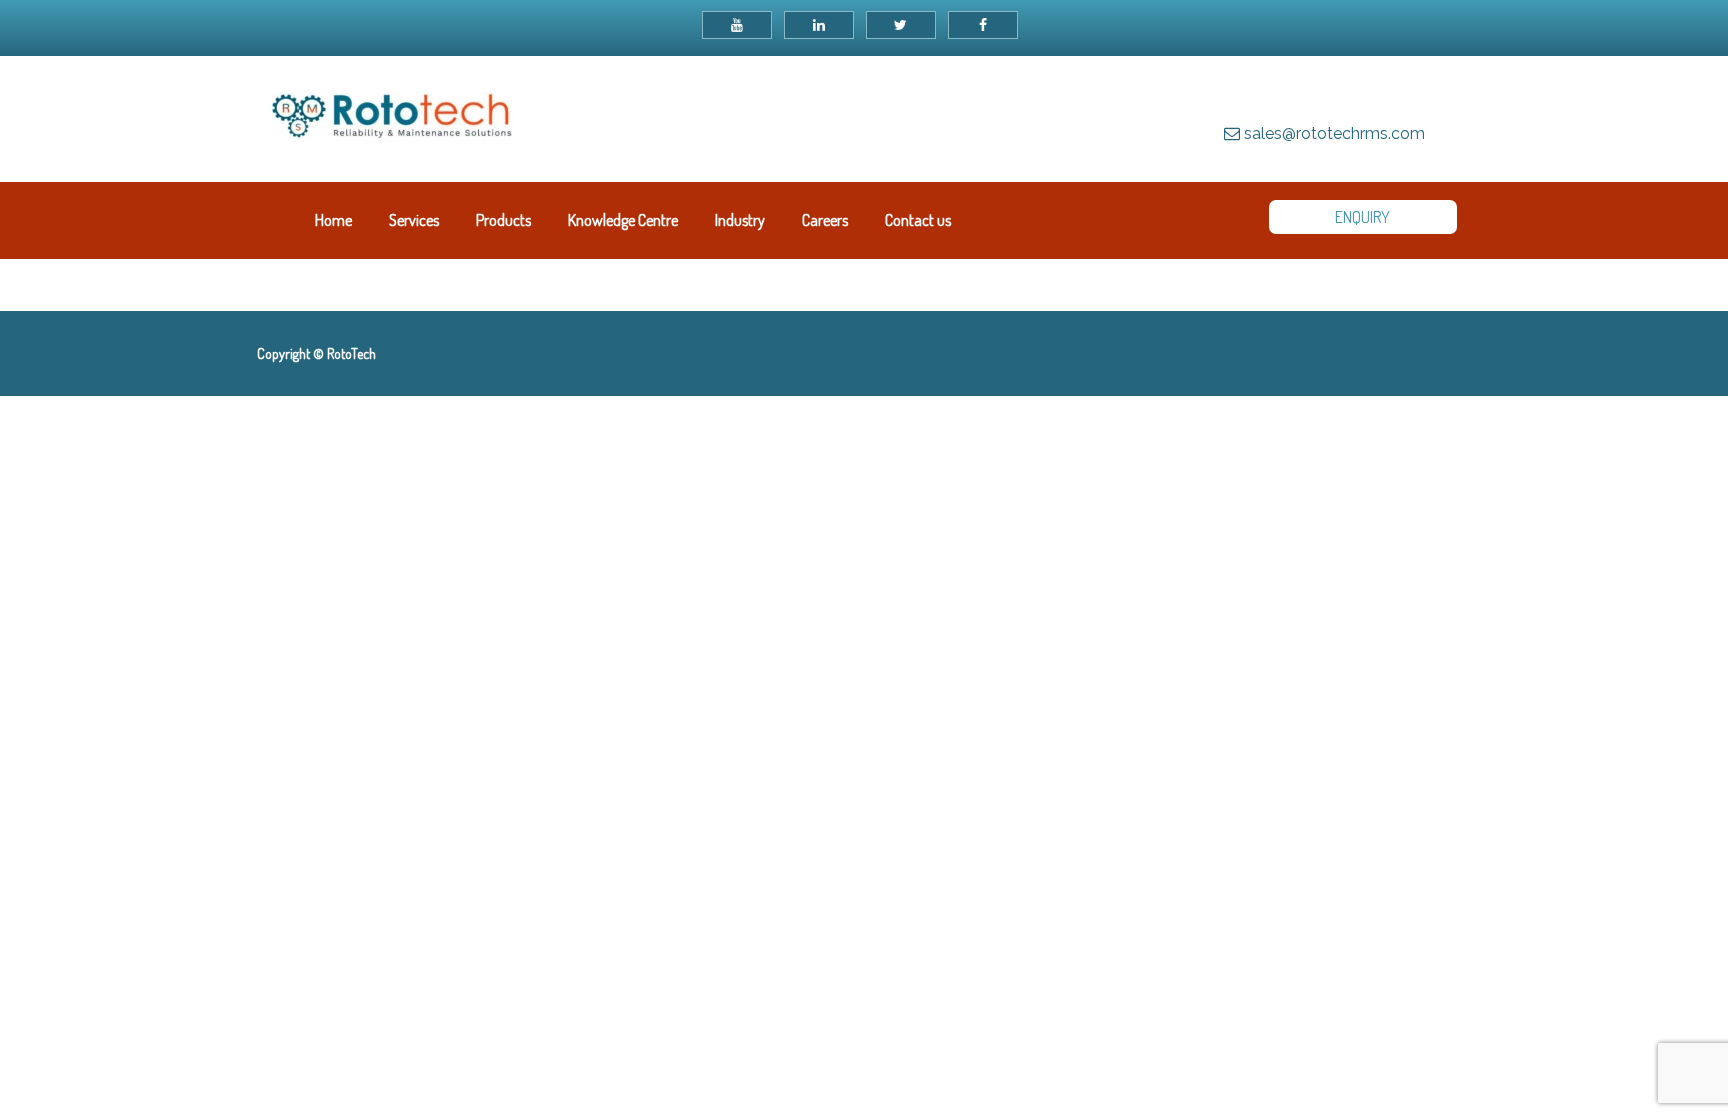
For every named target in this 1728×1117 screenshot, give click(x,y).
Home (333, 220)
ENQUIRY (1362, 217)
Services (414, 220)
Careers (825, 220)
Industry (740, 220)
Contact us (918, 220)
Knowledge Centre (623, 220)
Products (503, 220)
